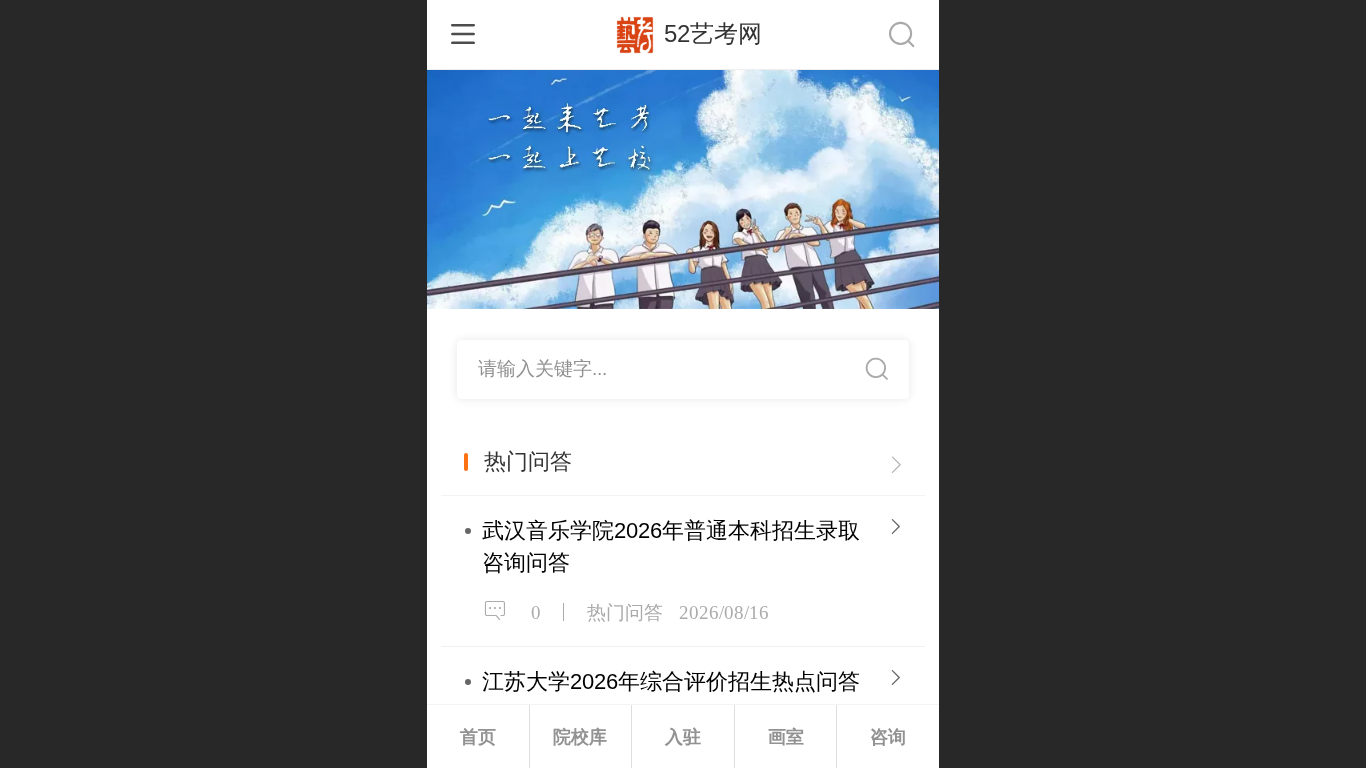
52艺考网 (713, 33)
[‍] (896, 462)
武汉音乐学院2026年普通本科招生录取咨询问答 (671, 546)
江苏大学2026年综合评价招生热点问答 (671, 681)
